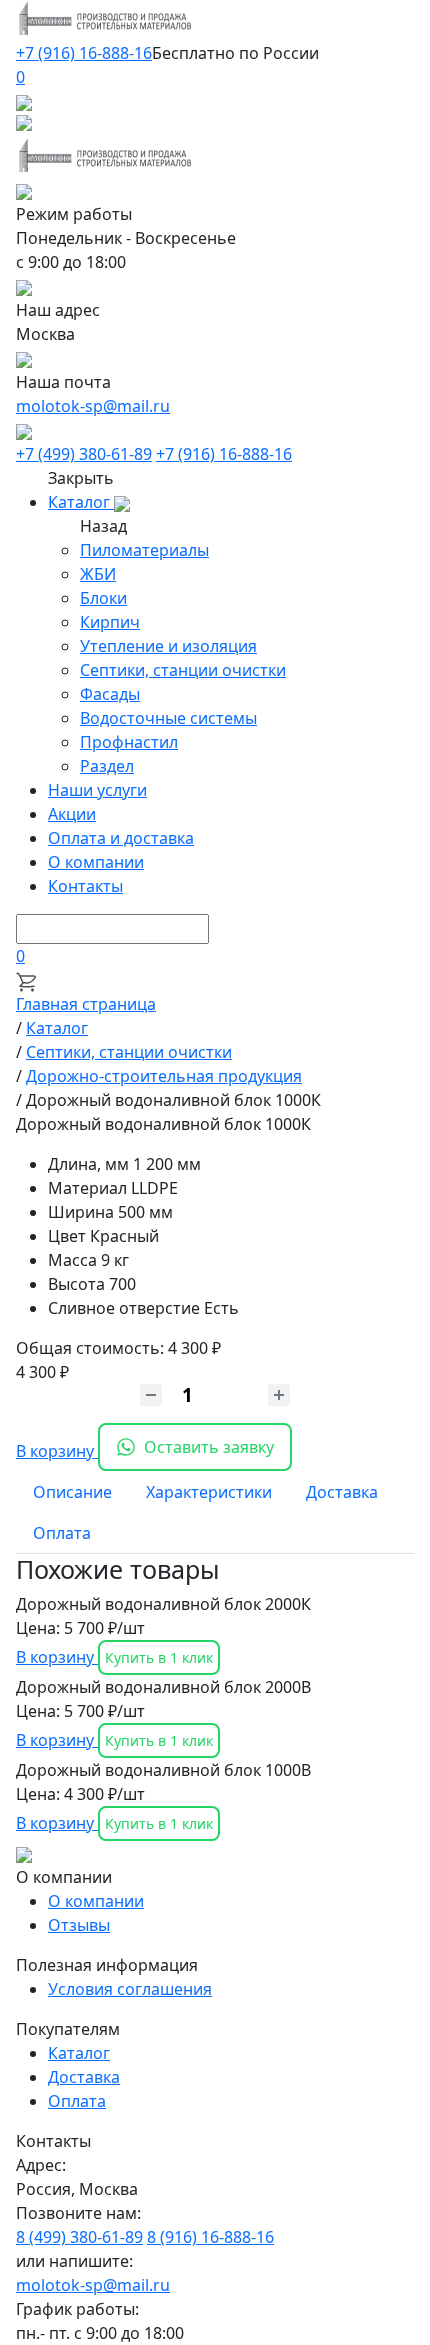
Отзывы (79, 1925)
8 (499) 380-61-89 (79, 2237)
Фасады (110, 694)
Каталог (81, 502)
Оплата (77, 2101)
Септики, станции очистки (183, 670)
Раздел (107, 766)
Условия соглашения (130, 1989)
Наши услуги (97, 790)
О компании (96, 862)
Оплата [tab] (62, 1533)
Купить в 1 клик (159, 1657)
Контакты (85, 886)
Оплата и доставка (121, 838)
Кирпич (110, 622)
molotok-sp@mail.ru (93, 406)
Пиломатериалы (144, 550)
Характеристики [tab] (209, 1492)
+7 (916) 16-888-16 (84, 53)
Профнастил (129, 742)
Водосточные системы (168, 718)
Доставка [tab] (342, 1492)
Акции (72, 814)
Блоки (103, 598)
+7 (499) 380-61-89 (84, 454)
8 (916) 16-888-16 (210, 2237)
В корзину (57, 1451)
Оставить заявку (209, 1447)
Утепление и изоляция (168, 646)
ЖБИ (98, 574)
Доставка (84, 2077)
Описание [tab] (72, 1492)
